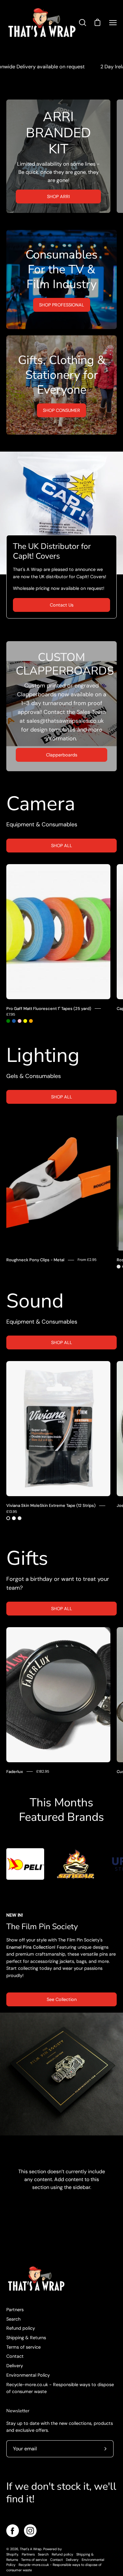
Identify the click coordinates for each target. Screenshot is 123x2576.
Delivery (15, 2366)
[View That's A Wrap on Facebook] (13, 2531)
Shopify (12, 2554)
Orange (31, 1021)
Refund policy (21, 2328)
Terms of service (23, 2347)
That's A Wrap (31, 2549)
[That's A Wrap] (42, 23)
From (87, 1260)
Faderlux (15, 1772)
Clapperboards (62, 755)
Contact (15, 2356)
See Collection (62, 1999)
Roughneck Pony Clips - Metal (35, 1260)
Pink (20, 1021)
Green (8, 1021)
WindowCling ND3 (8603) (119, 1267)
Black (8, 1518)
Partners (15, 2310)
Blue (14, 1021)
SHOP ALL (62, 846)
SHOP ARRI (58, 197)
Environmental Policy (28, 2375)
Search (13, 2319)
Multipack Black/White (20, 1518)
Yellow (25, 1021)
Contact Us (62, 605)
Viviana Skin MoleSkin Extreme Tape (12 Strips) (51, 1505)
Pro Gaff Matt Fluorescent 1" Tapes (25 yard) (49, 1009)
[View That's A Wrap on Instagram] (30, 2531)
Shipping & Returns (26, 2338)
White (14, 1518)
